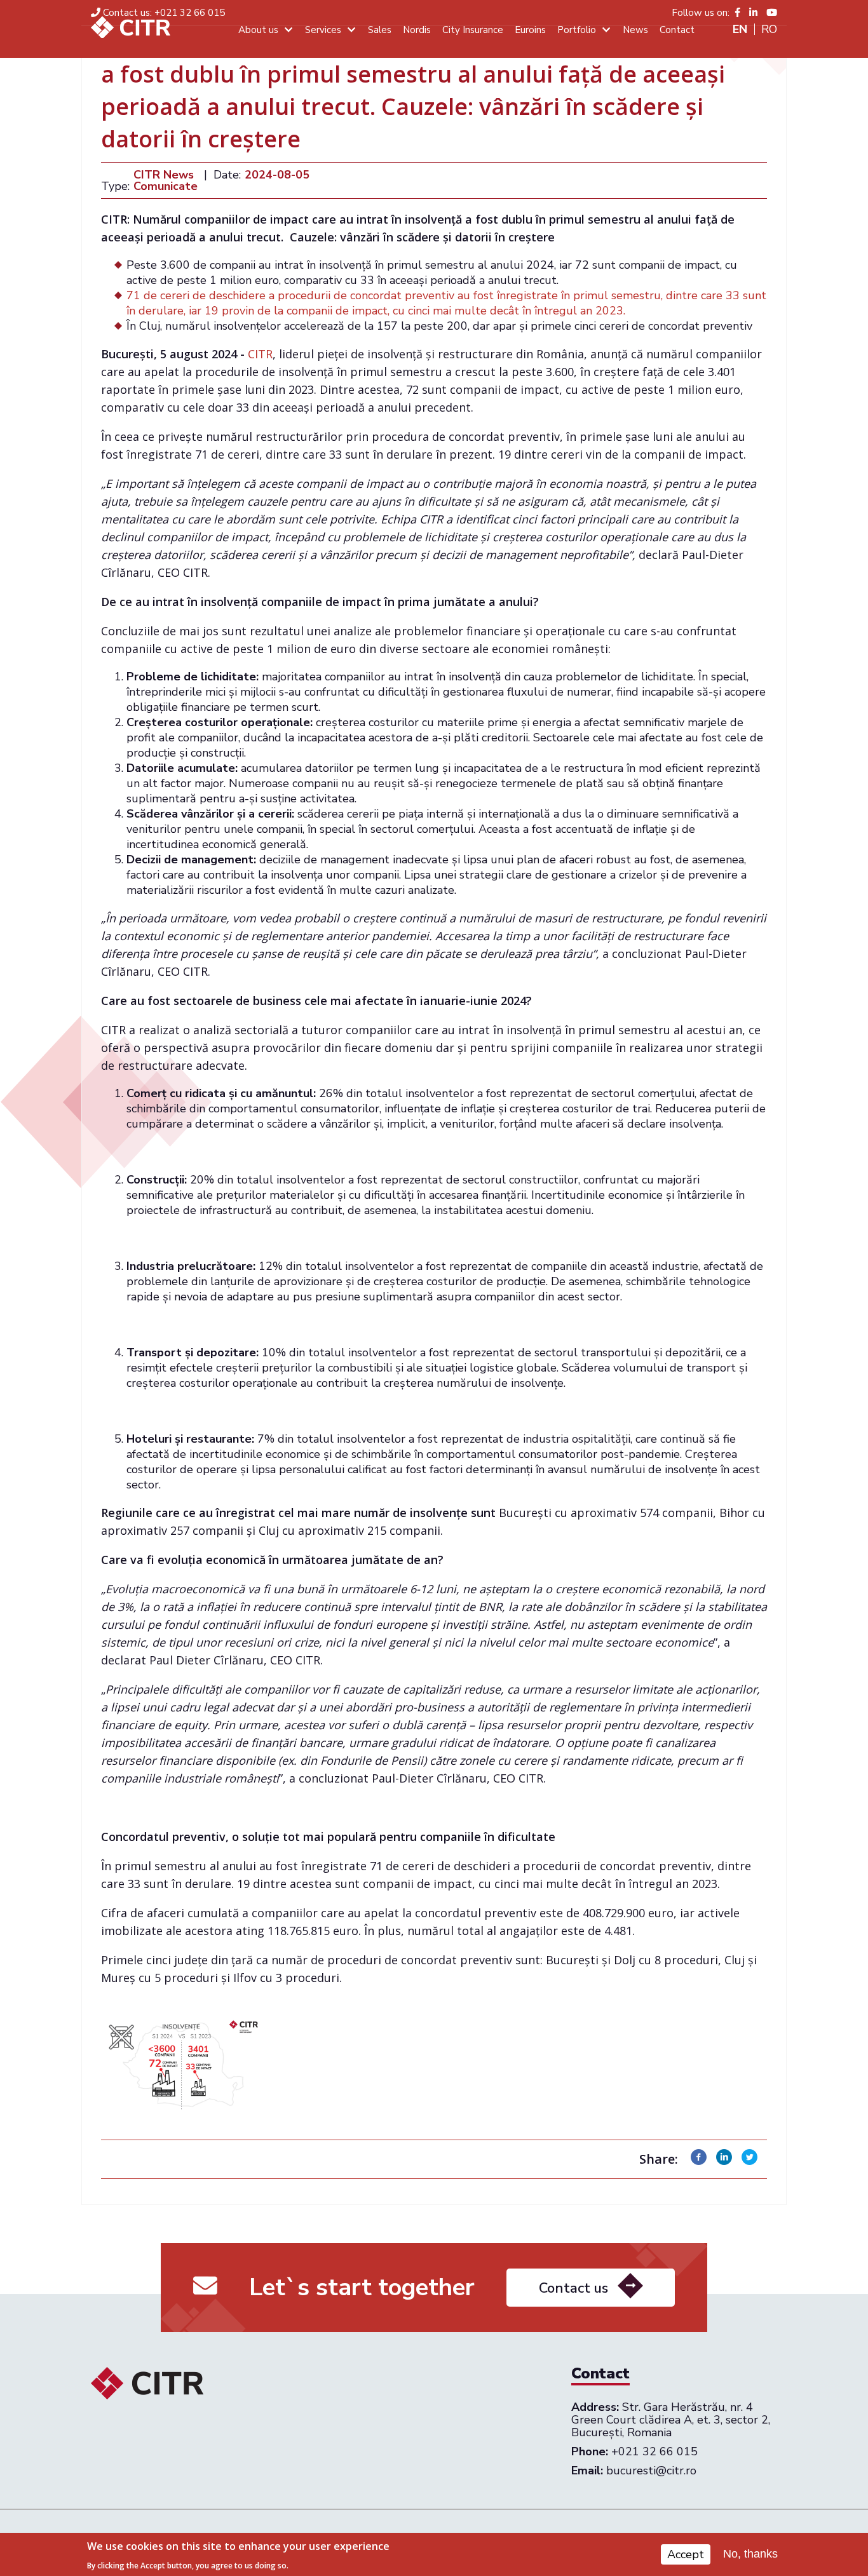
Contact (677, 30)
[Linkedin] (724, 2161)
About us (258, 30)
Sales (380, 30)
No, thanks (750, 2554)
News (635, 30)
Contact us (573, 2288)
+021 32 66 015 (164, 13)
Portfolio (577, 30)
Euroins (530, 30)
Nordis (417, 30)
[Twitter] (749, 2161)
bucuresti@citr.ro (651, 2471)
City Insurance (473, 30)
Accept (686, 2554)
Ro (769, 29)
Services (323, 30)
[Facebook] (699, 2161)
